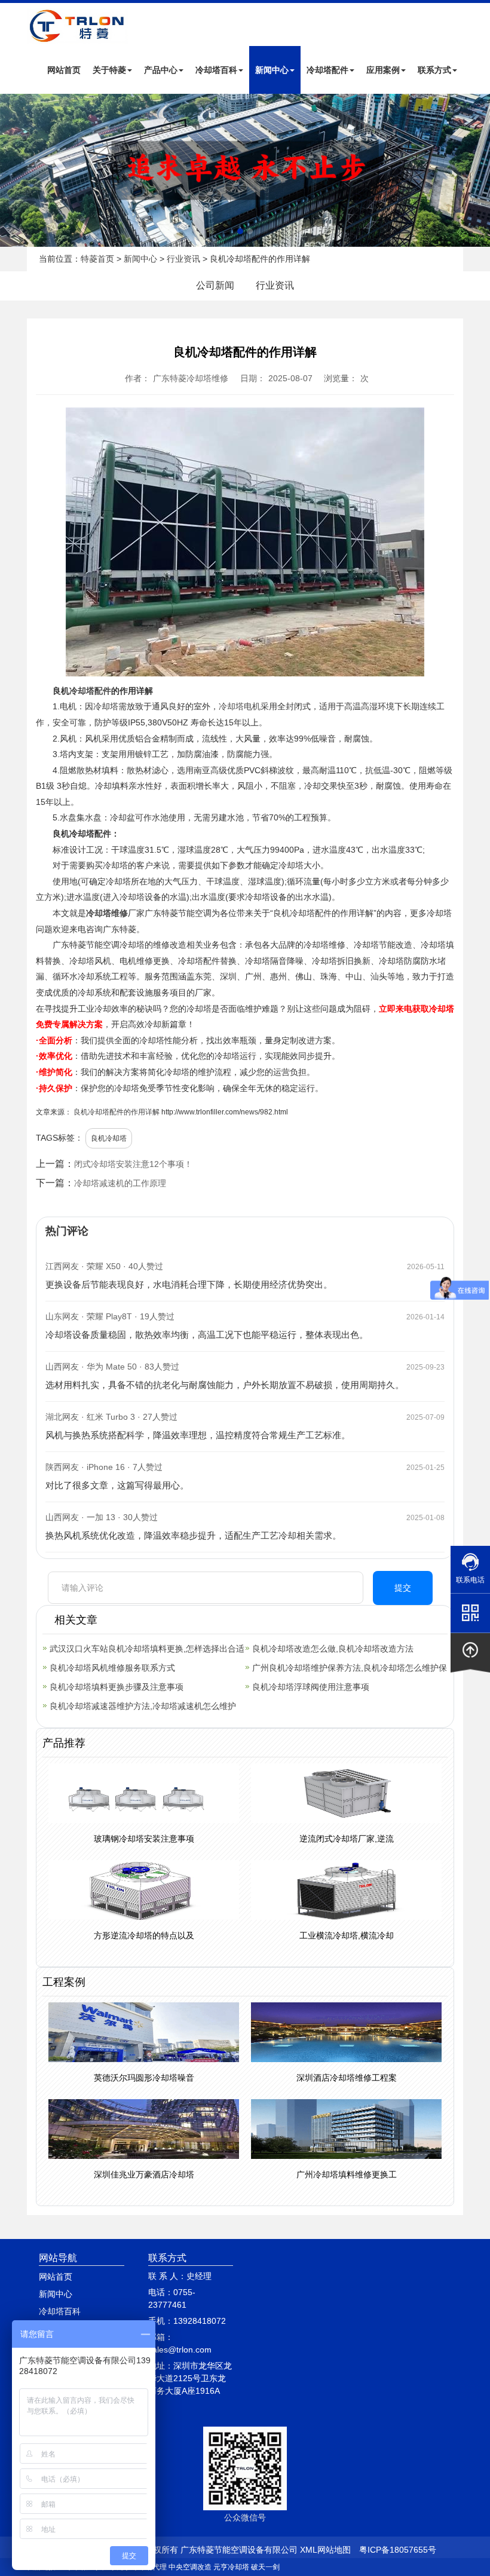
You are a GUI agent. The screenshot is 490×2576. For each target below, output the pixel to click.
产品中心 (161, 70)
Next (12, 170)
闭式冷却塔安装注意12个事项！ (133, 1164)
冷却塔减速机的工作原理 (120, 1183)
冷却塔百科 (216, 70)
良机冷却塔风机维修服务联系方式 (112, 1668)
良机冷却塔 (109, 1138)
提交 (403, 1588)
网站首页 (64, 70)
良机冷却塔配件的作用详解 (117, 1112)
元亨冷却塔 (231, 2567)
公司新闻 (215, 285)
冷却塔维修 (107, 913)
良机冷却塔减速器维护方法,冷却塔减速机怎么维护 (143, 1706)
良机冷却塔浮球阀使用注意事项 (311, 1687)
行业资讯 (183, 259)
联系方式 (434, 70)
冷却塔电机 (240, 706)
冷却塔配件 (327, 70)
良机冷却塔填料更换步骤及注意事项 (117, 1687)
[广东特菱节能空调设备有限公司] (78, 35)
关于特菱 (109, 70)
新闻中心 (272, 70)
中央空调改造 (190, 2567)
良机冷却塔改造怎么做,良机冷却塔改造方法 (333, 1649)
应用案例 (383, 70)
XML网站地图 (325, 2550)
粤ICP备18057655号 (398, 2550)
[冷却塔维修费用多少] (245, 170)
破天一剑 (265, 2567)
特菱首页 (97, 259)
